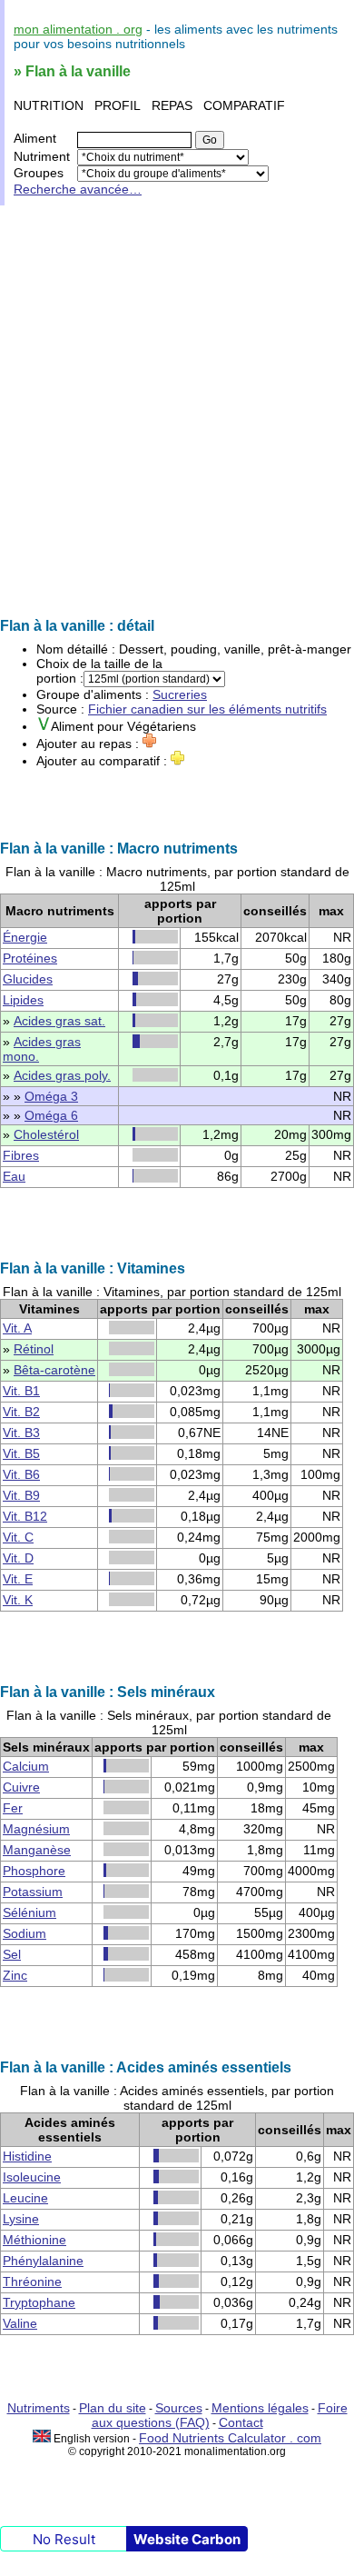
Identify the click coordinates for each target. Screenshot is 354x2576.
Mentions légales (260, 2408)
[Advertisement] (177, 412)
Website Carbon (187, 2539)
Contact (241, 2422)
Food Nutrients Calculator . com (230, 2438)
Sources (179, 2408)
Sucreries (180, 694)
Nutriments (39, 2408)
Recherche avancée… (78, 189)
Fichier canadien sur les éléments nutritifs (207, 709)
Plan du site (113, 2408)
